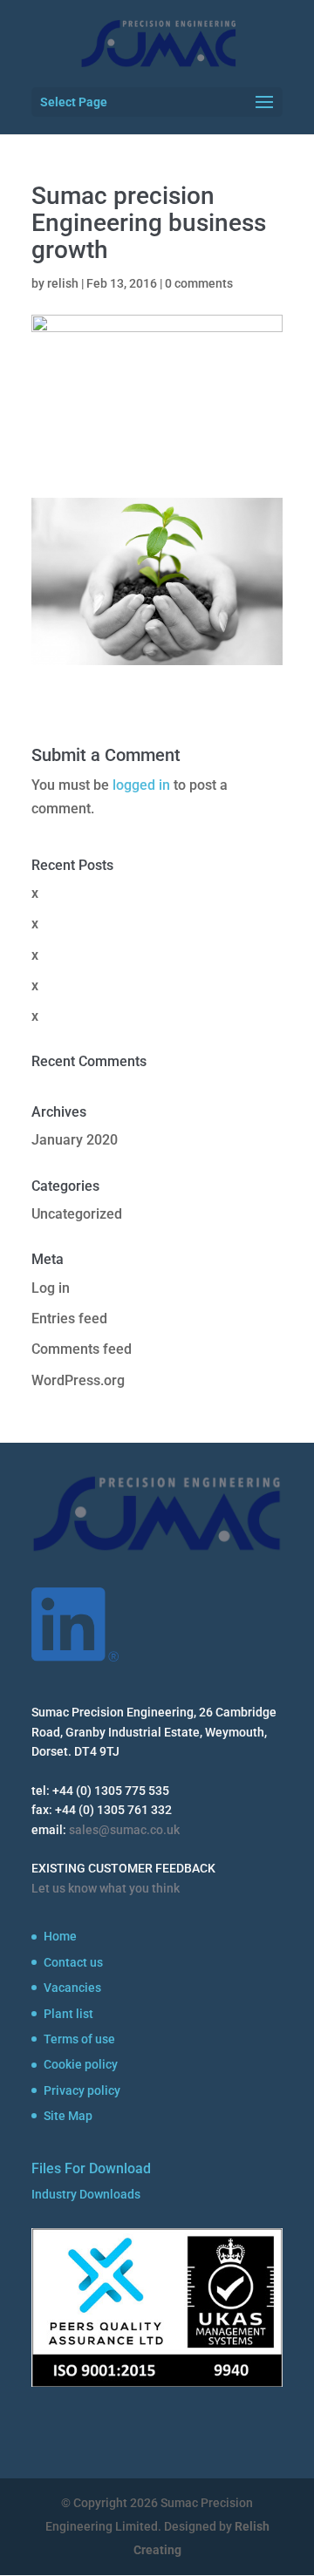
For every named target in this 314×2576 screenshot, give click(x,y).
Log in (51, 1288)
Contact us (73, 1962)
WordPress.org (78, 1380)
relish (63, 283)
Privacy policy (82, 2090)
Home (60, 1936)
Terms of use (79, 2039)
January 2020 (75, 1140)
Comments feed (82, 1349)
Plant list (68, 2014)
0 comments (199, 283)
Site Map (68, 2116)
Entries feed (69, 1319)
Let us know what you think (106, 1888)
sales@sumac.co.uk (124, 1830)
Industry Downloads (86, 2194)
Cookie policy (81, 2064)
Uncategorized (77, 1214)
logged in (141, 785)
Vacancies (72, 1988)
